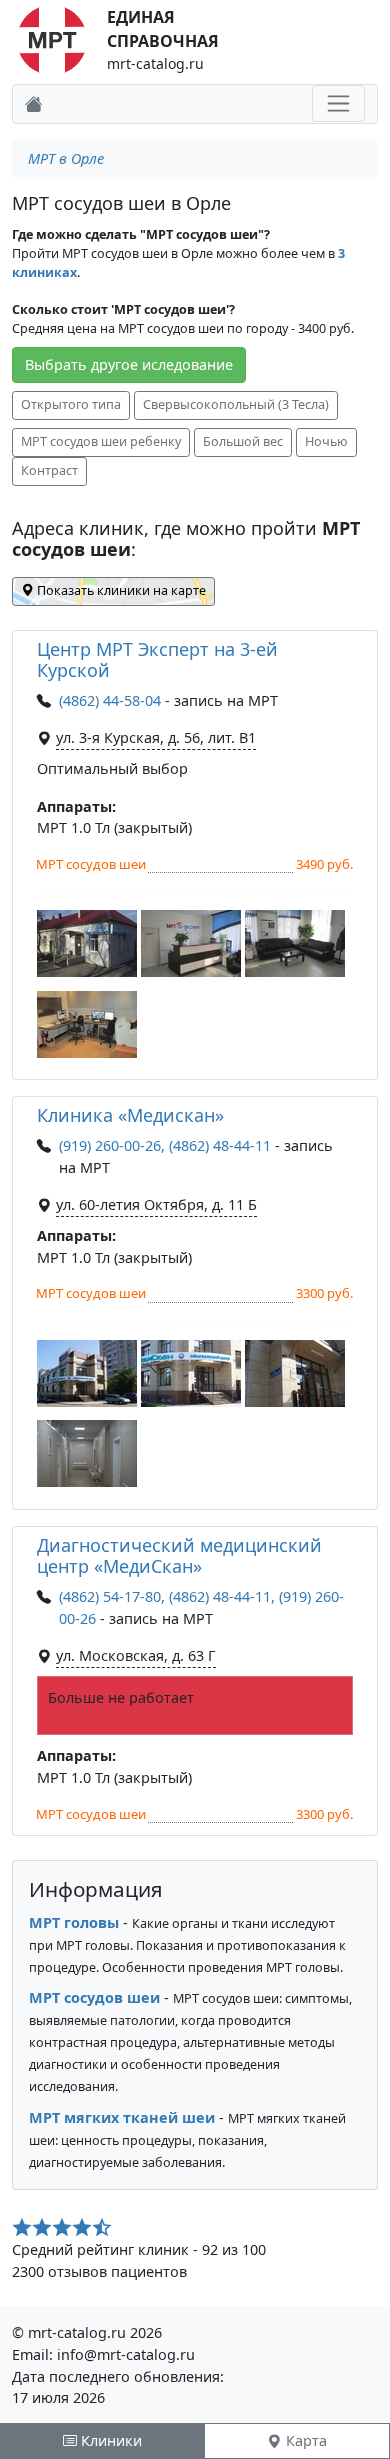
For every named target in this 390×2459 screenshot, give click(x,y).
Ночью (326, 441)
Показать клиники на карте (120, 590)
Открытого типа (71, 404)
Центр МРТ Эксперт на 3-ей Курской (157, 660)
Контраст (49, 470)
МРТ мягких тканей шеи (122, 2117)
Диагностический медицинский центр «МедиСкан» (179, 1556)
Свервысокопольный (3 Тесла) (236, 404)
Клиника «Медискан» (130, 1115)
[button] (87, 943)
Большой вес (243, 441)
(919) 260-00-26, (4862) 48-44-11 (165, 1145)
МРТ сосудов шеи (94, 1997)
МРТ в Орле (66, 158)
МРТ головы (74, 1922)
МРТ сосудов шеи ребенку (101, 441)
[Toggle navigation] (338, 103)
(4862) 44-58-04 (112, 700)
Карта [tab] (304, 2440)
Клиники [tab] (109, 2440)
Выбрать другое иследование (129, 364)
